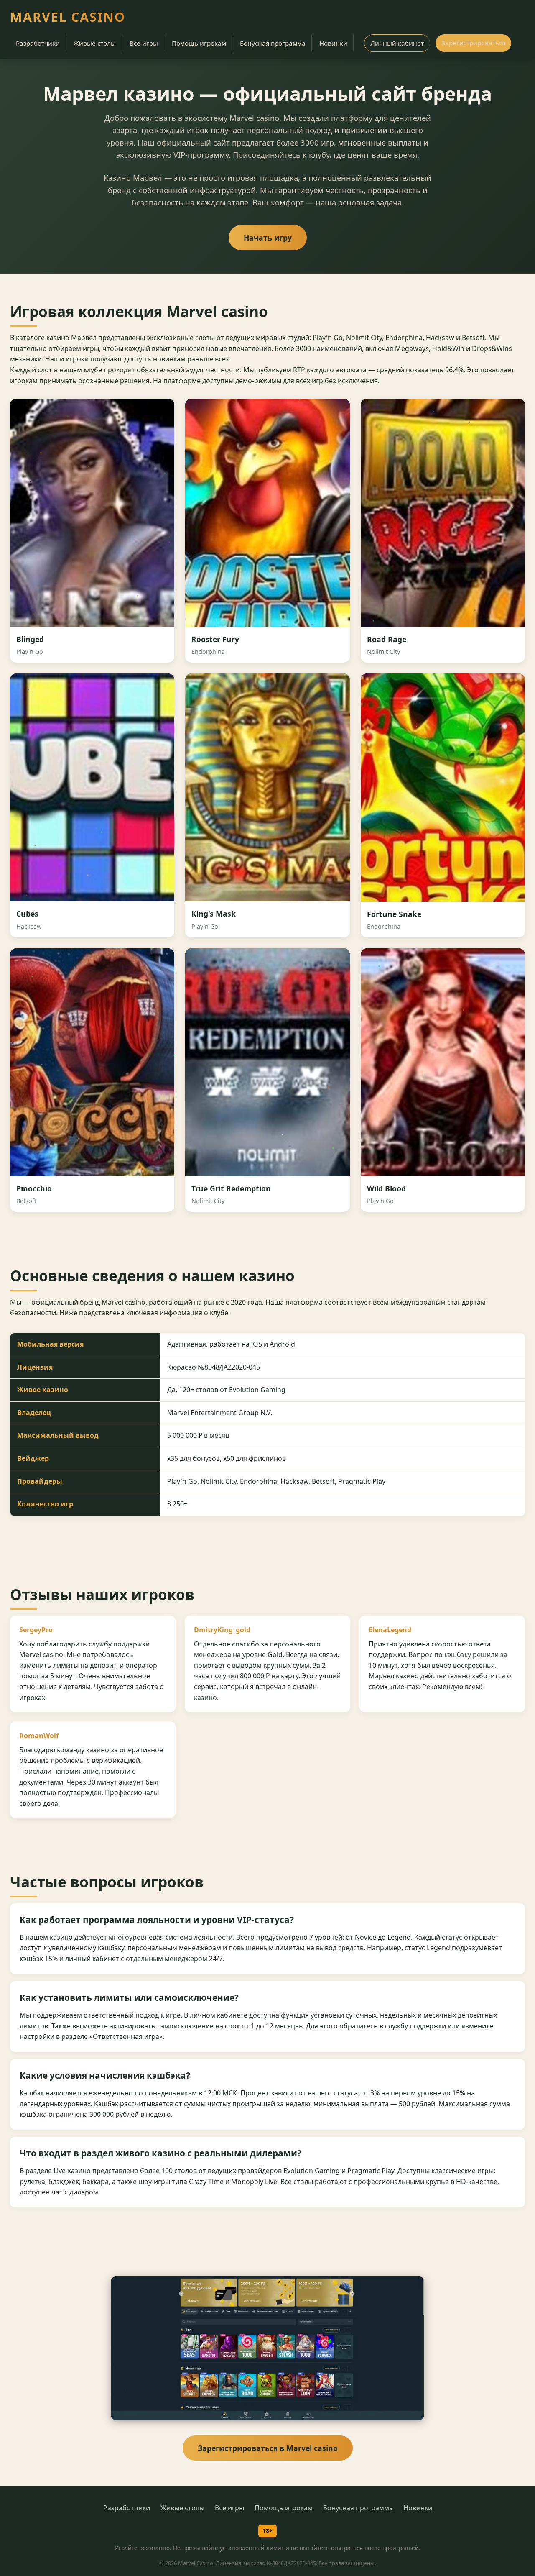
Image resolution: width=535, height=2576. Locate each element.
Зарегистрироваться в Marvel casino (268, 2448)
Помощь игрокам (199, 43)
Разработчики (38, 43)
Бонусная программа (273, 43)
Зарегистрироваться (473, 43)
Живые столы (95, 43)
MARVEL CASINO (68, 17)
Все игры (144, 43)
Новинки (333, 43)
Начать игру (268, 238)
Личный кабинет (397, 43)
